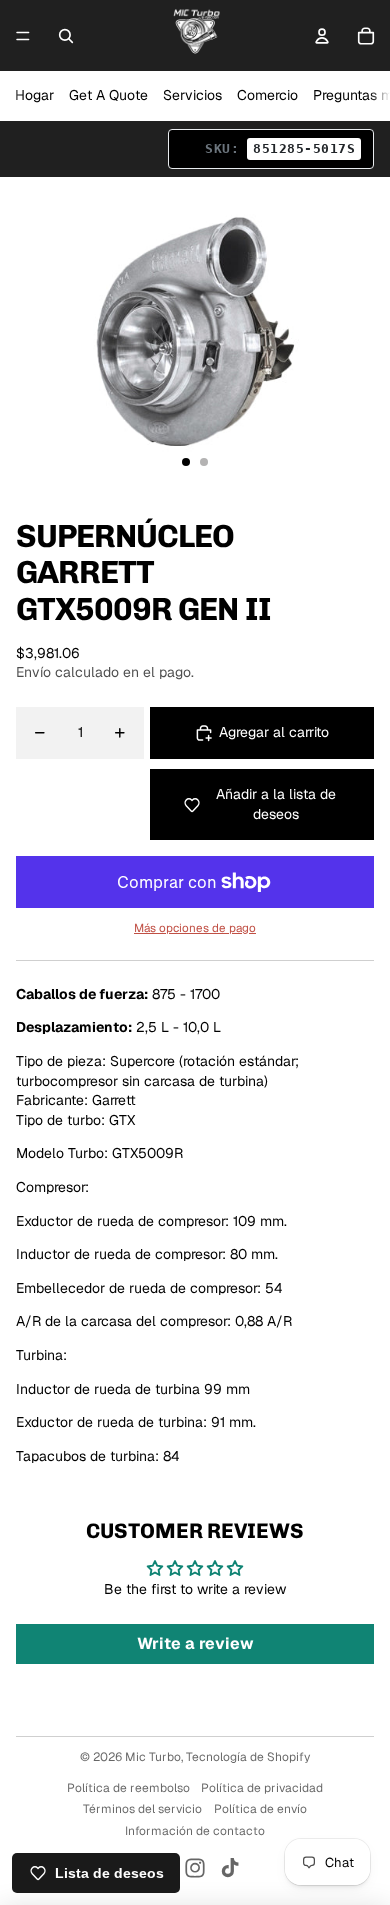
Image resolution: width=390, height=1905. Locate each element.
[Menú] (23, 36)
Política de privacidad (262, 1788)
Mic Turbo (153, 1757)
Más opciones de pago (195, 927)
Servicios (192, 95)
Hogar (34, 95)
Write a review (195, 1643)
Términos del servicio (142, 1809)
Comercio (267, 95)
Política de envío (260, 1809)
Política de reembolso (128, 1788)
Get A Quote (108, 95)
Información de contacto (195, 1831)
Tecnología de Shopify (248, 1757)
